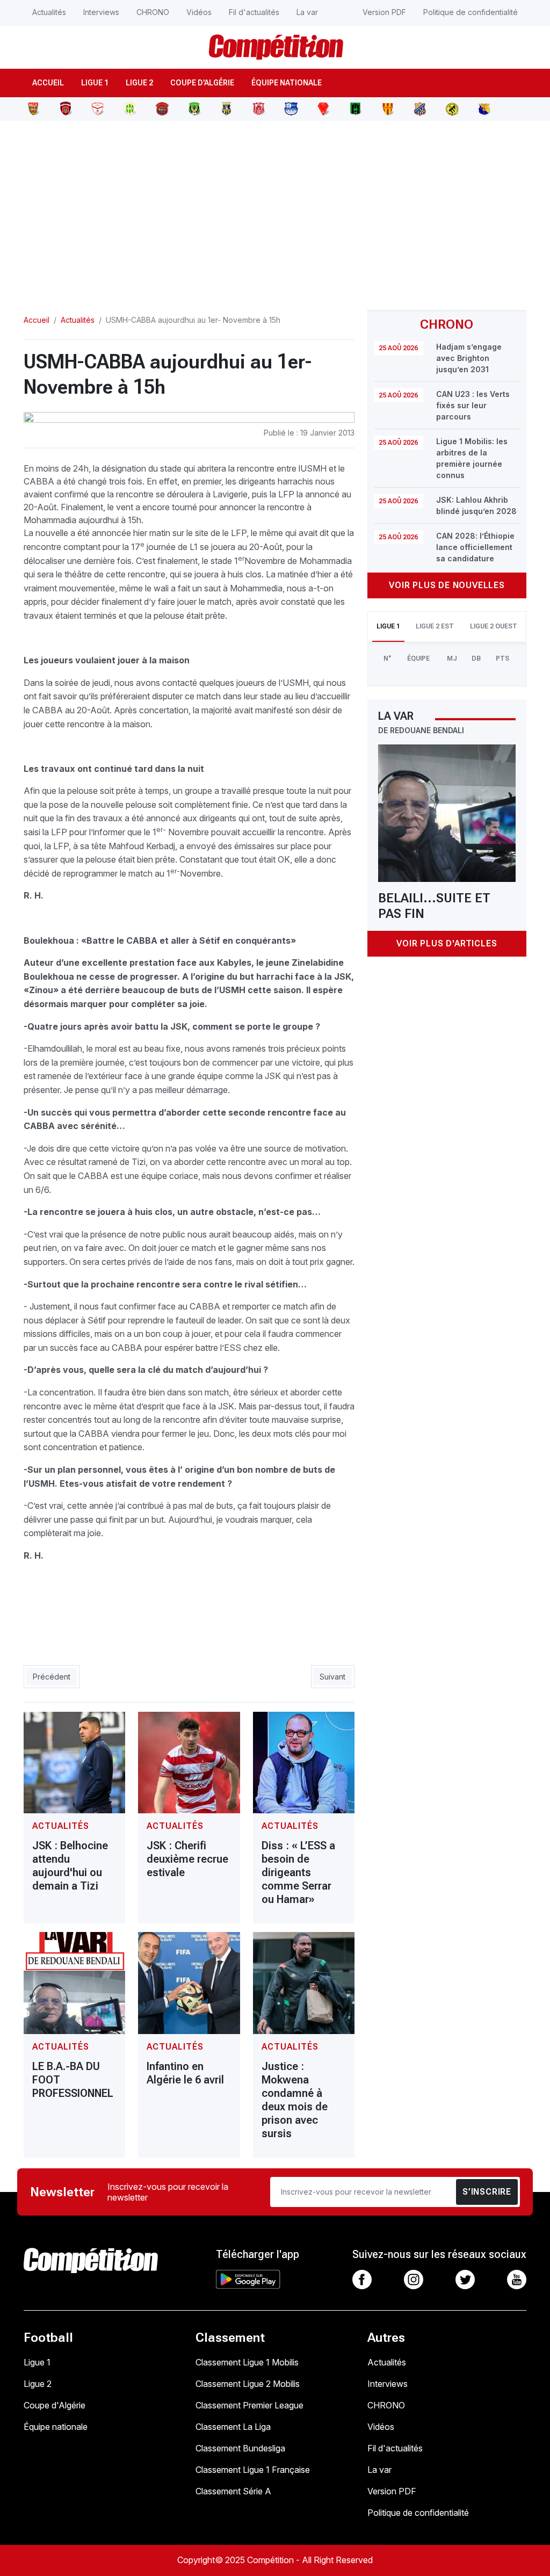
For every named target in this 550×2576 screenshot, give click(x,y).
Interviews (101, 12)
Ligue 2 (139, 83)
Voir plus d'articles (447, 943)
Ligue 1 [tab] (388, 626)
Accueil (48, 83)
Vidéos (199, 12)
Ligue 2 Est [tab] (435, 626)
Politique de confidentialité (471, 12)
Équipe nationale (287, 83)
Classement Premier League (249, 2405)
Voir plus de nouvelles (447, 585)
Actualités (49, 12)
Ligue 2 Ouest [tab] (494, 626)
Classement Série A (233, 2491)
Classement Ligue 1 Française (253, 2470)
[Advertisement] (275, 209)
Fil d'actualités (254, 12)
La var (307, 12)
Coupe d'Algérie (202, 83)
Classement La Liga (233, 2427)
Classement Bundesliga (240, 2448)
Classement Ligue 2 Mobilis (248, 2384)
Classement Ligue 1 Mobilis (247, 2362)
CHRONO (153, 12)
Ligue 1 (95, 83)
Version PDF (384, 12)
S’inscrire (487, 2192)
